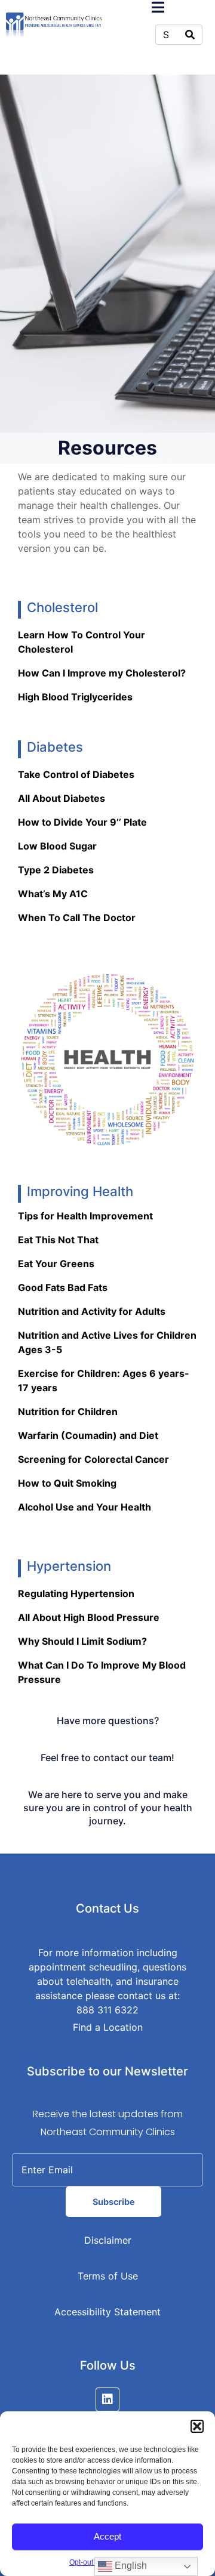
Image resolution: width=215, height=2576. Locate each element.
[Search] (190, 35)
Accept (107, 2536)
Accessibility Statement (107, 2312)
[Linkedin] (107, 2399)
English (130, 2566)
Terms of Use (108, 2276)
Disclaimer (108, 2240)
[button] (197, 2426)
